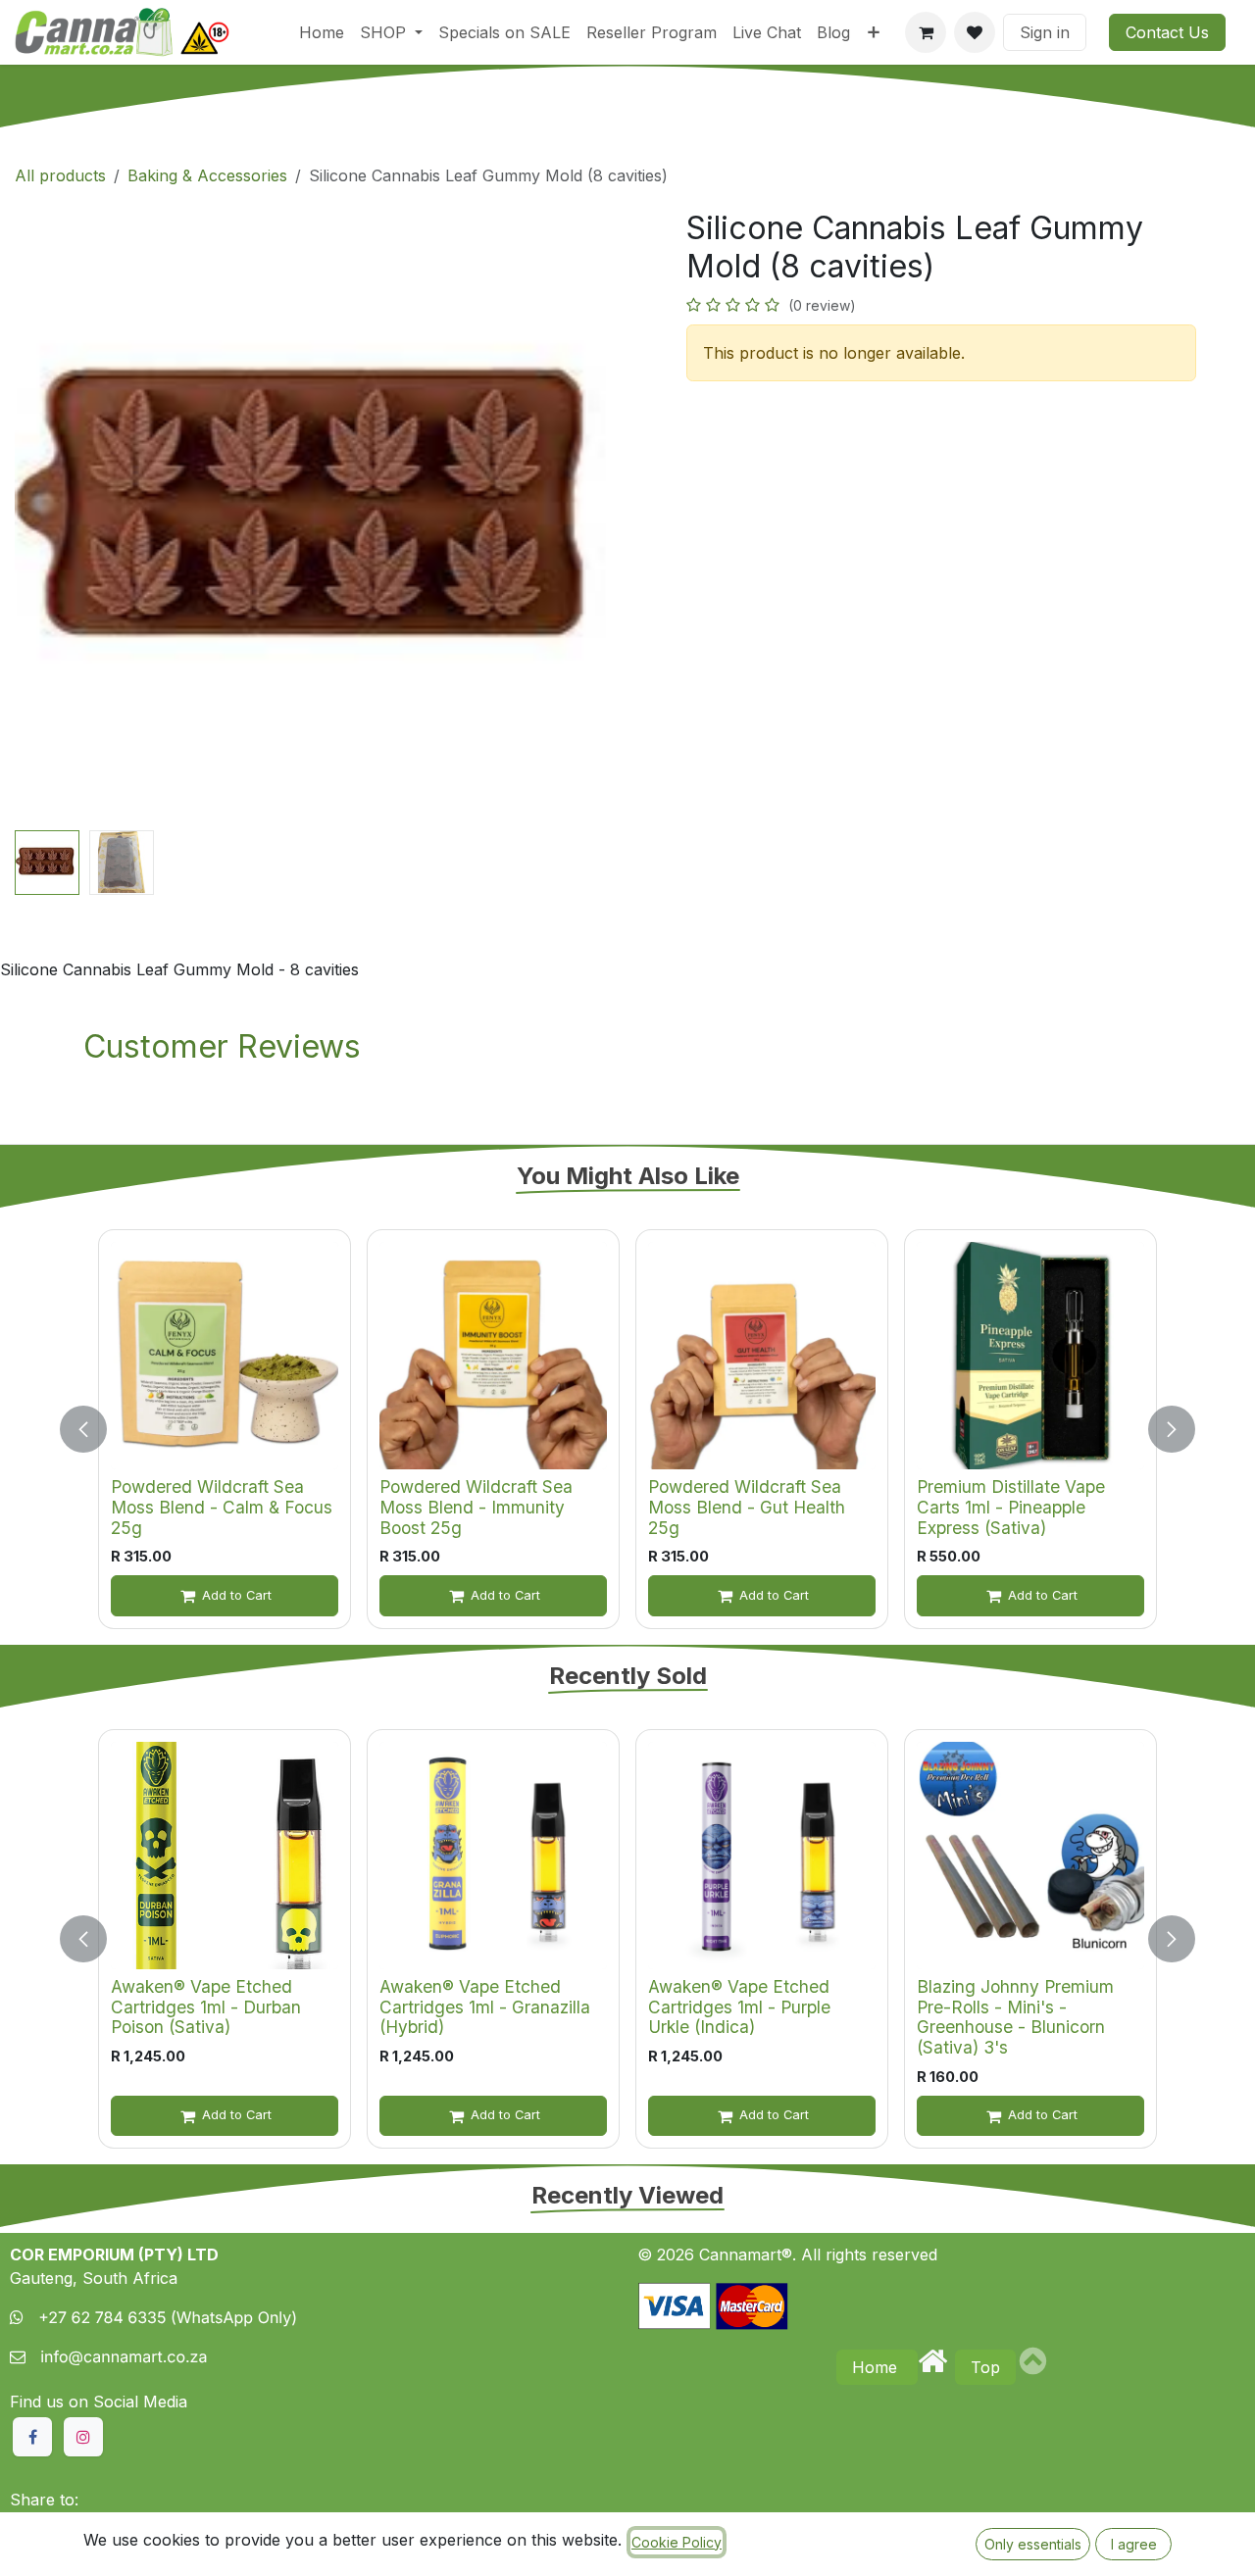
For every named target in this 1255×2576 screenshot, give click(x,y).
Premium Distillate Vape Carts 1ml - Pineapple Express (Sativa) (1011, 1507)
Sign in (1045, 32)
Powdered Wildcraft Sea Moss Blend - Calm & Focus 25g (222, 1507)
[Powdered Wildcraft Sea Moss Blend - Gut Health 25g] (762, 1356)
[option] (627, 1429)
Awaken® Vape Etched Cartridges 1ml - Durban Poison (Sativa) (206, 2006)
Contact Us (1167, 32)
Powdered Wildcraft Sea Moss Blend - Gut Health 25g (747, 1507)
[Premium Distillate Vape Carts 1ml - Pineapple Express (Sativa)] (1030, 1356)
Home (877, 2367)
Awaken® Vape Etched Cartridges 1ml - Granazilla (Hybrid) (485, 2006)
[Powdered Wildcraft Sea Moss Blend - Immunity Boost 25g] (493, 1356)
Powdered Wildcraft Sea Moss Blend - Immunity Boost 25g (476, 1507)
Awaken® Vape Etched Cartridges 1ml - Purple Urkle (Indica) (739, 2006)
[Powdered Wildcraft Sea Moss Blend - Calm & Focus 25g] (225, 1356)
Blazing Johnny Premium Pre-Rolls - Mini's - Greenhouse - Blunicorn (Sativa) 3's (1015, 2017)
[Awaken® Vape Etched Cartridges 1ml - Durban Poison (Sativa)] (225, 1856)
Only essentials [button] (1033, 2544)
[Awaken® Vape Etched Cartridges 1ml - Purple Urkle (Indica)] (762, 1856)
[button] (46, 517)
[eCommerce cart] (926, 32)
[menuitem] (322, 32)
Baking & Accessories (207, 175)
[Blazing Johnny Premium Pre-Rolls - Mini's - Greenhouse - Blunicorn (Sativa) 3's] (1030, 1856)
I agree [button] (1134, 2544)
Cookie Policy (677, 2542)
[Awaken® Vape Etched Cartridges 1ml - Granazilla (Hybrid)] (493, 1856)
